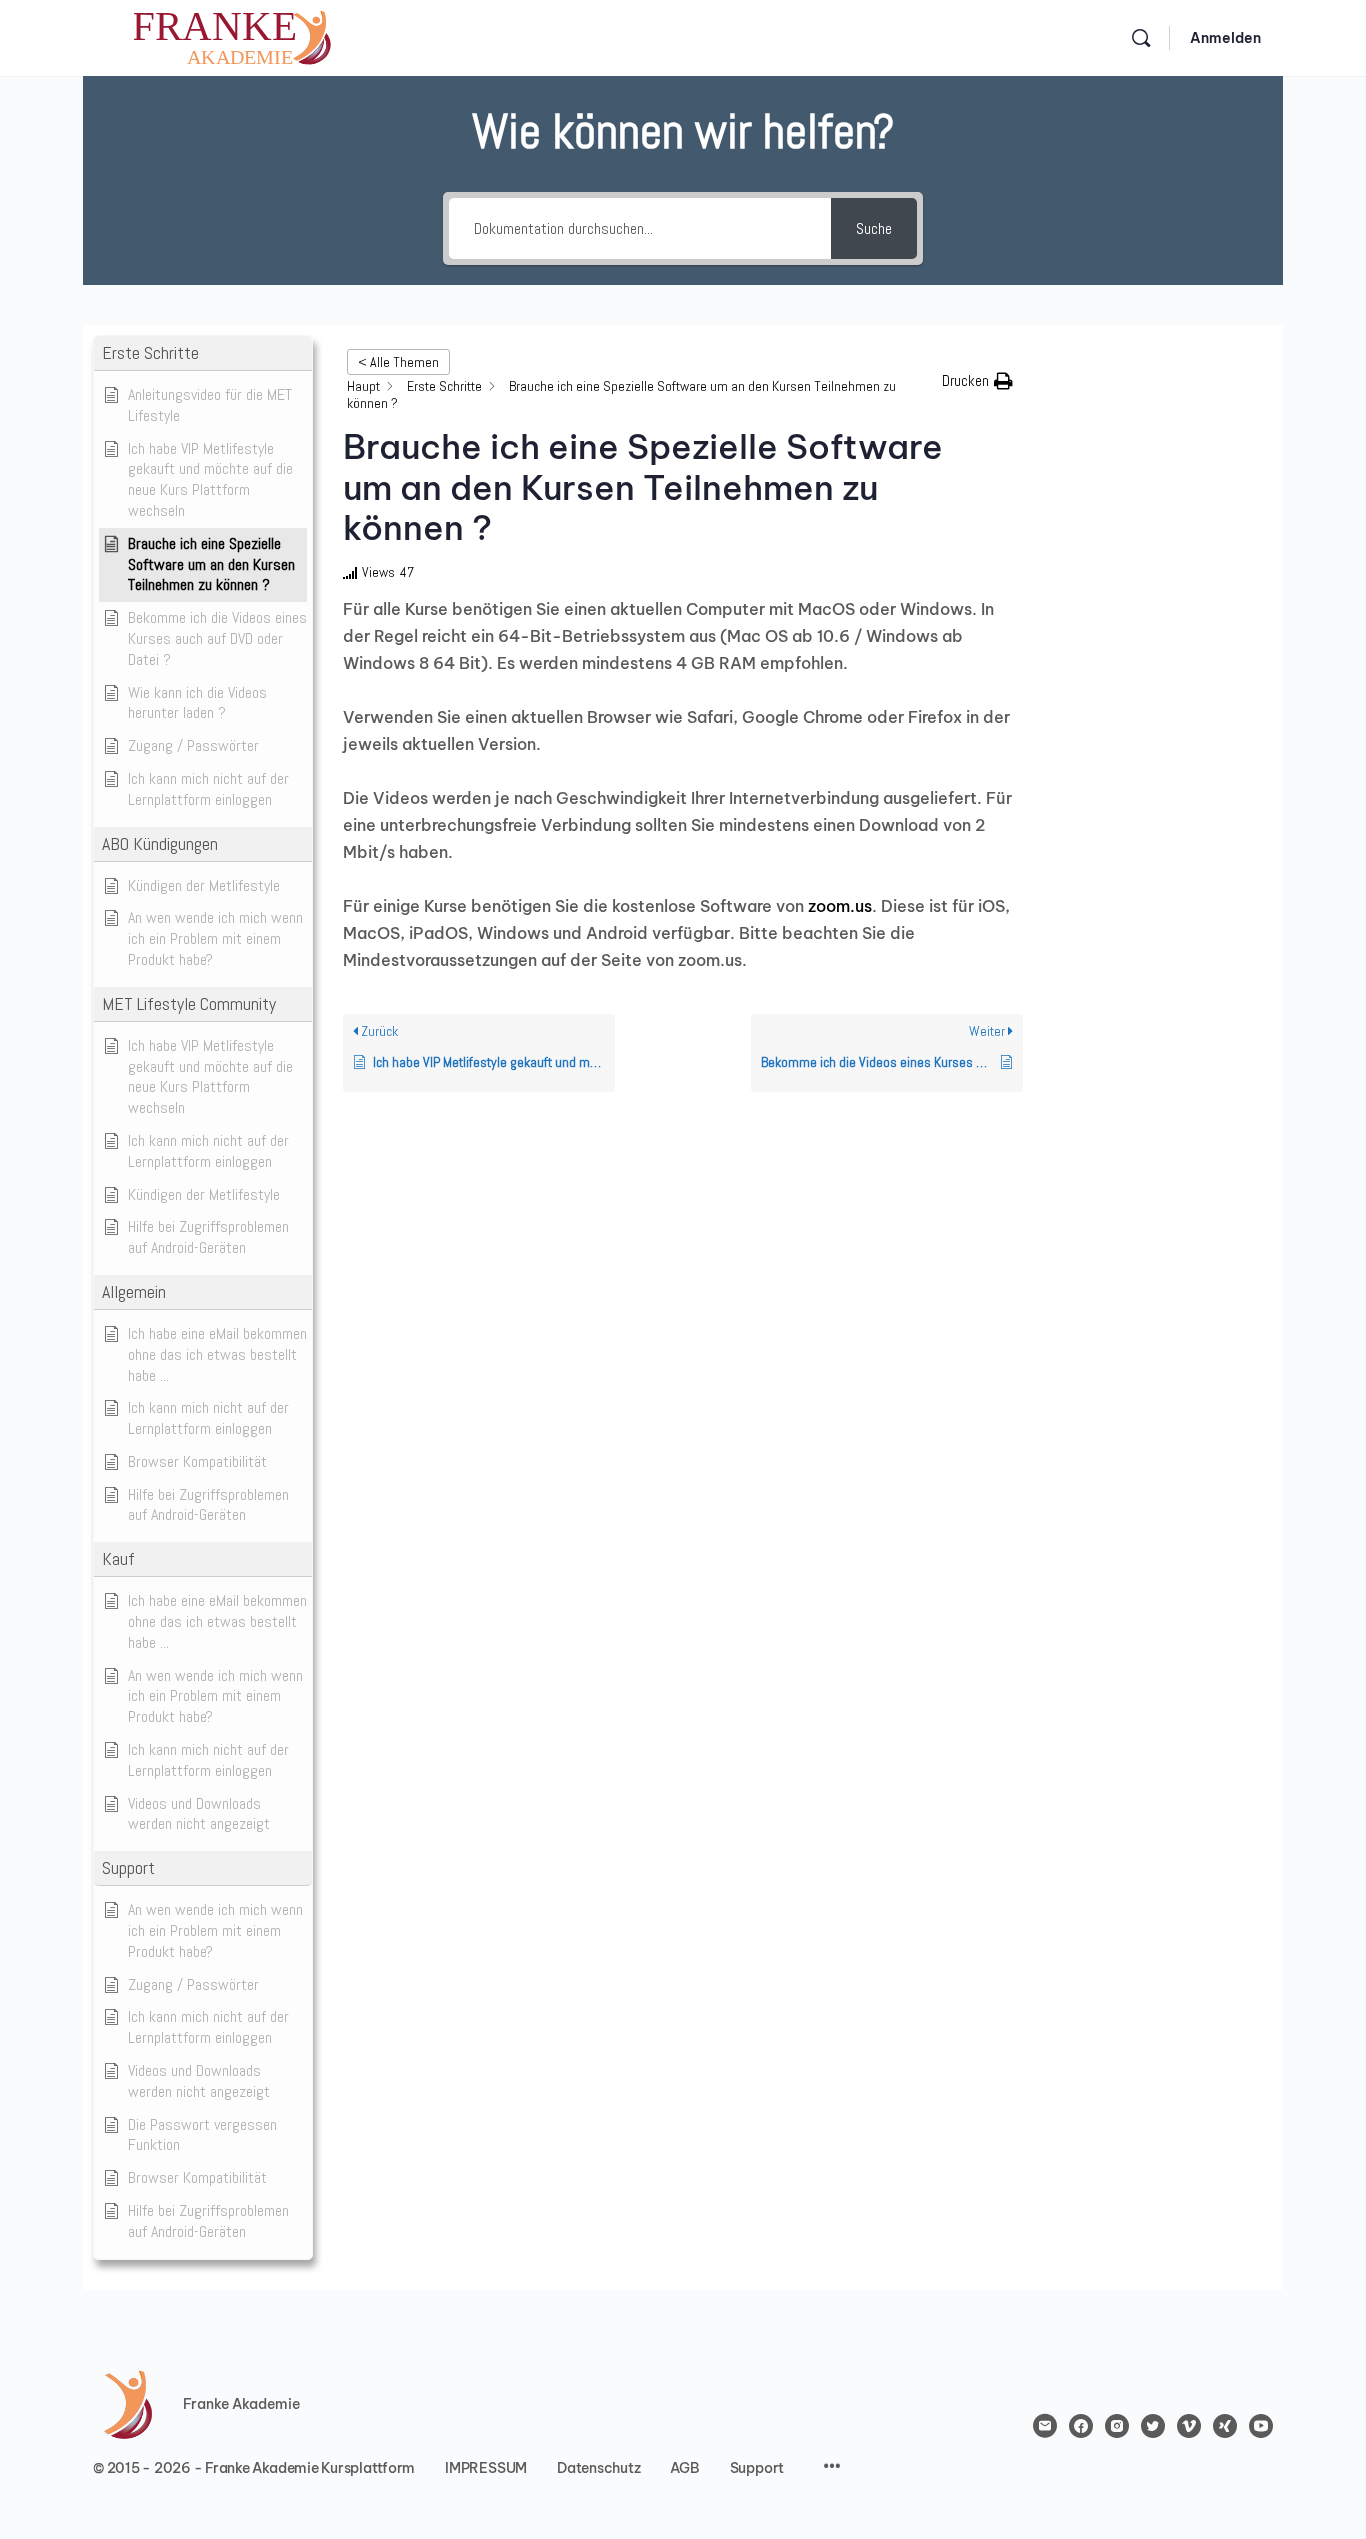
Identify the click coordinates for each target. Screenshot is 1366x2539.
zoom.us (840, 906)
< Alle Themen (398, 362)
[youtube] (1261, 2426)
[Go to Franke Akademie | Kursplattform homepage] (233, 35)
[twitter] (1153, 2426)
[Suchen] (1141, 38)
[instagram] (1117, 2426)
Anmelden (1225, 38)
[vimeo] (1189, 2426)
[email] (1045, 2426)
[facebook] (1081, 2426)
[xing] (1225, 2426)
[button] (203, 353)
